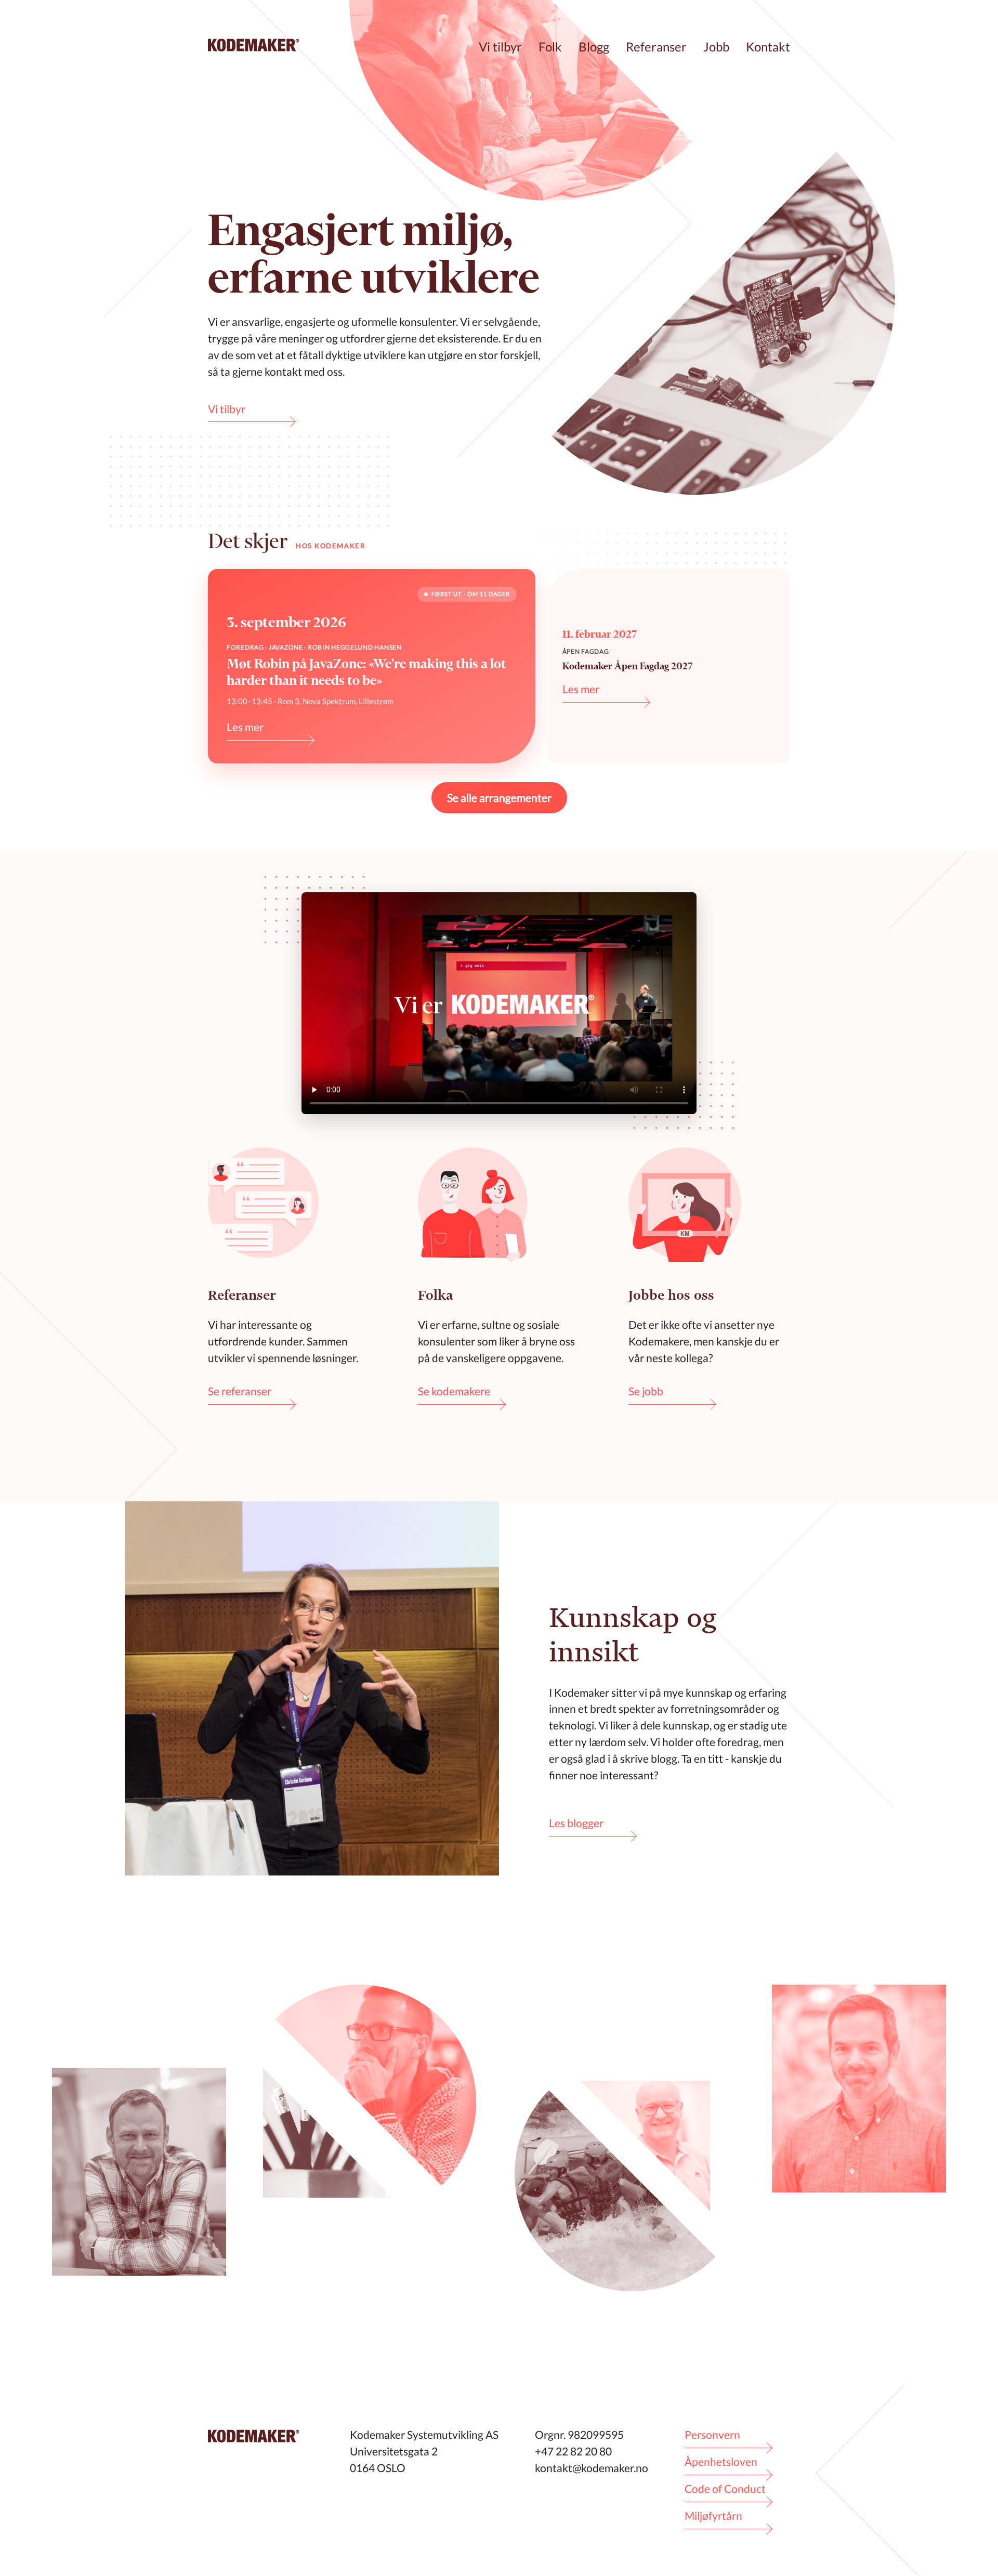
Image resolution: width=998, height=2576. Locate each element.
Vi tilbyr (500, 47)
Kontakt (768, 47)
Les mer (245, 727)
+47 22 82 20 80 (573, 2451)
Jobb (716, 47)
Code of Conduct (725, 2488)
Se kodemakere (454, 1391)
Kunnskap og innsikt (633, 1634)
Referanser (656, 47)
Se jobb (646, 1391)
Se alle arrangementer (499, 797)
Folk (550, 47)
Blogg (594, 47)
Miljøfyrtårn (713, 2515)
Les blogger (576, 1823)
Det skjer (248, 541)
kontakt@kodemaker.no (592, 2468)
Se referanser (240, 1391)
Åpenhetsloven (721, 2461)
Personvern (712, 2434)
